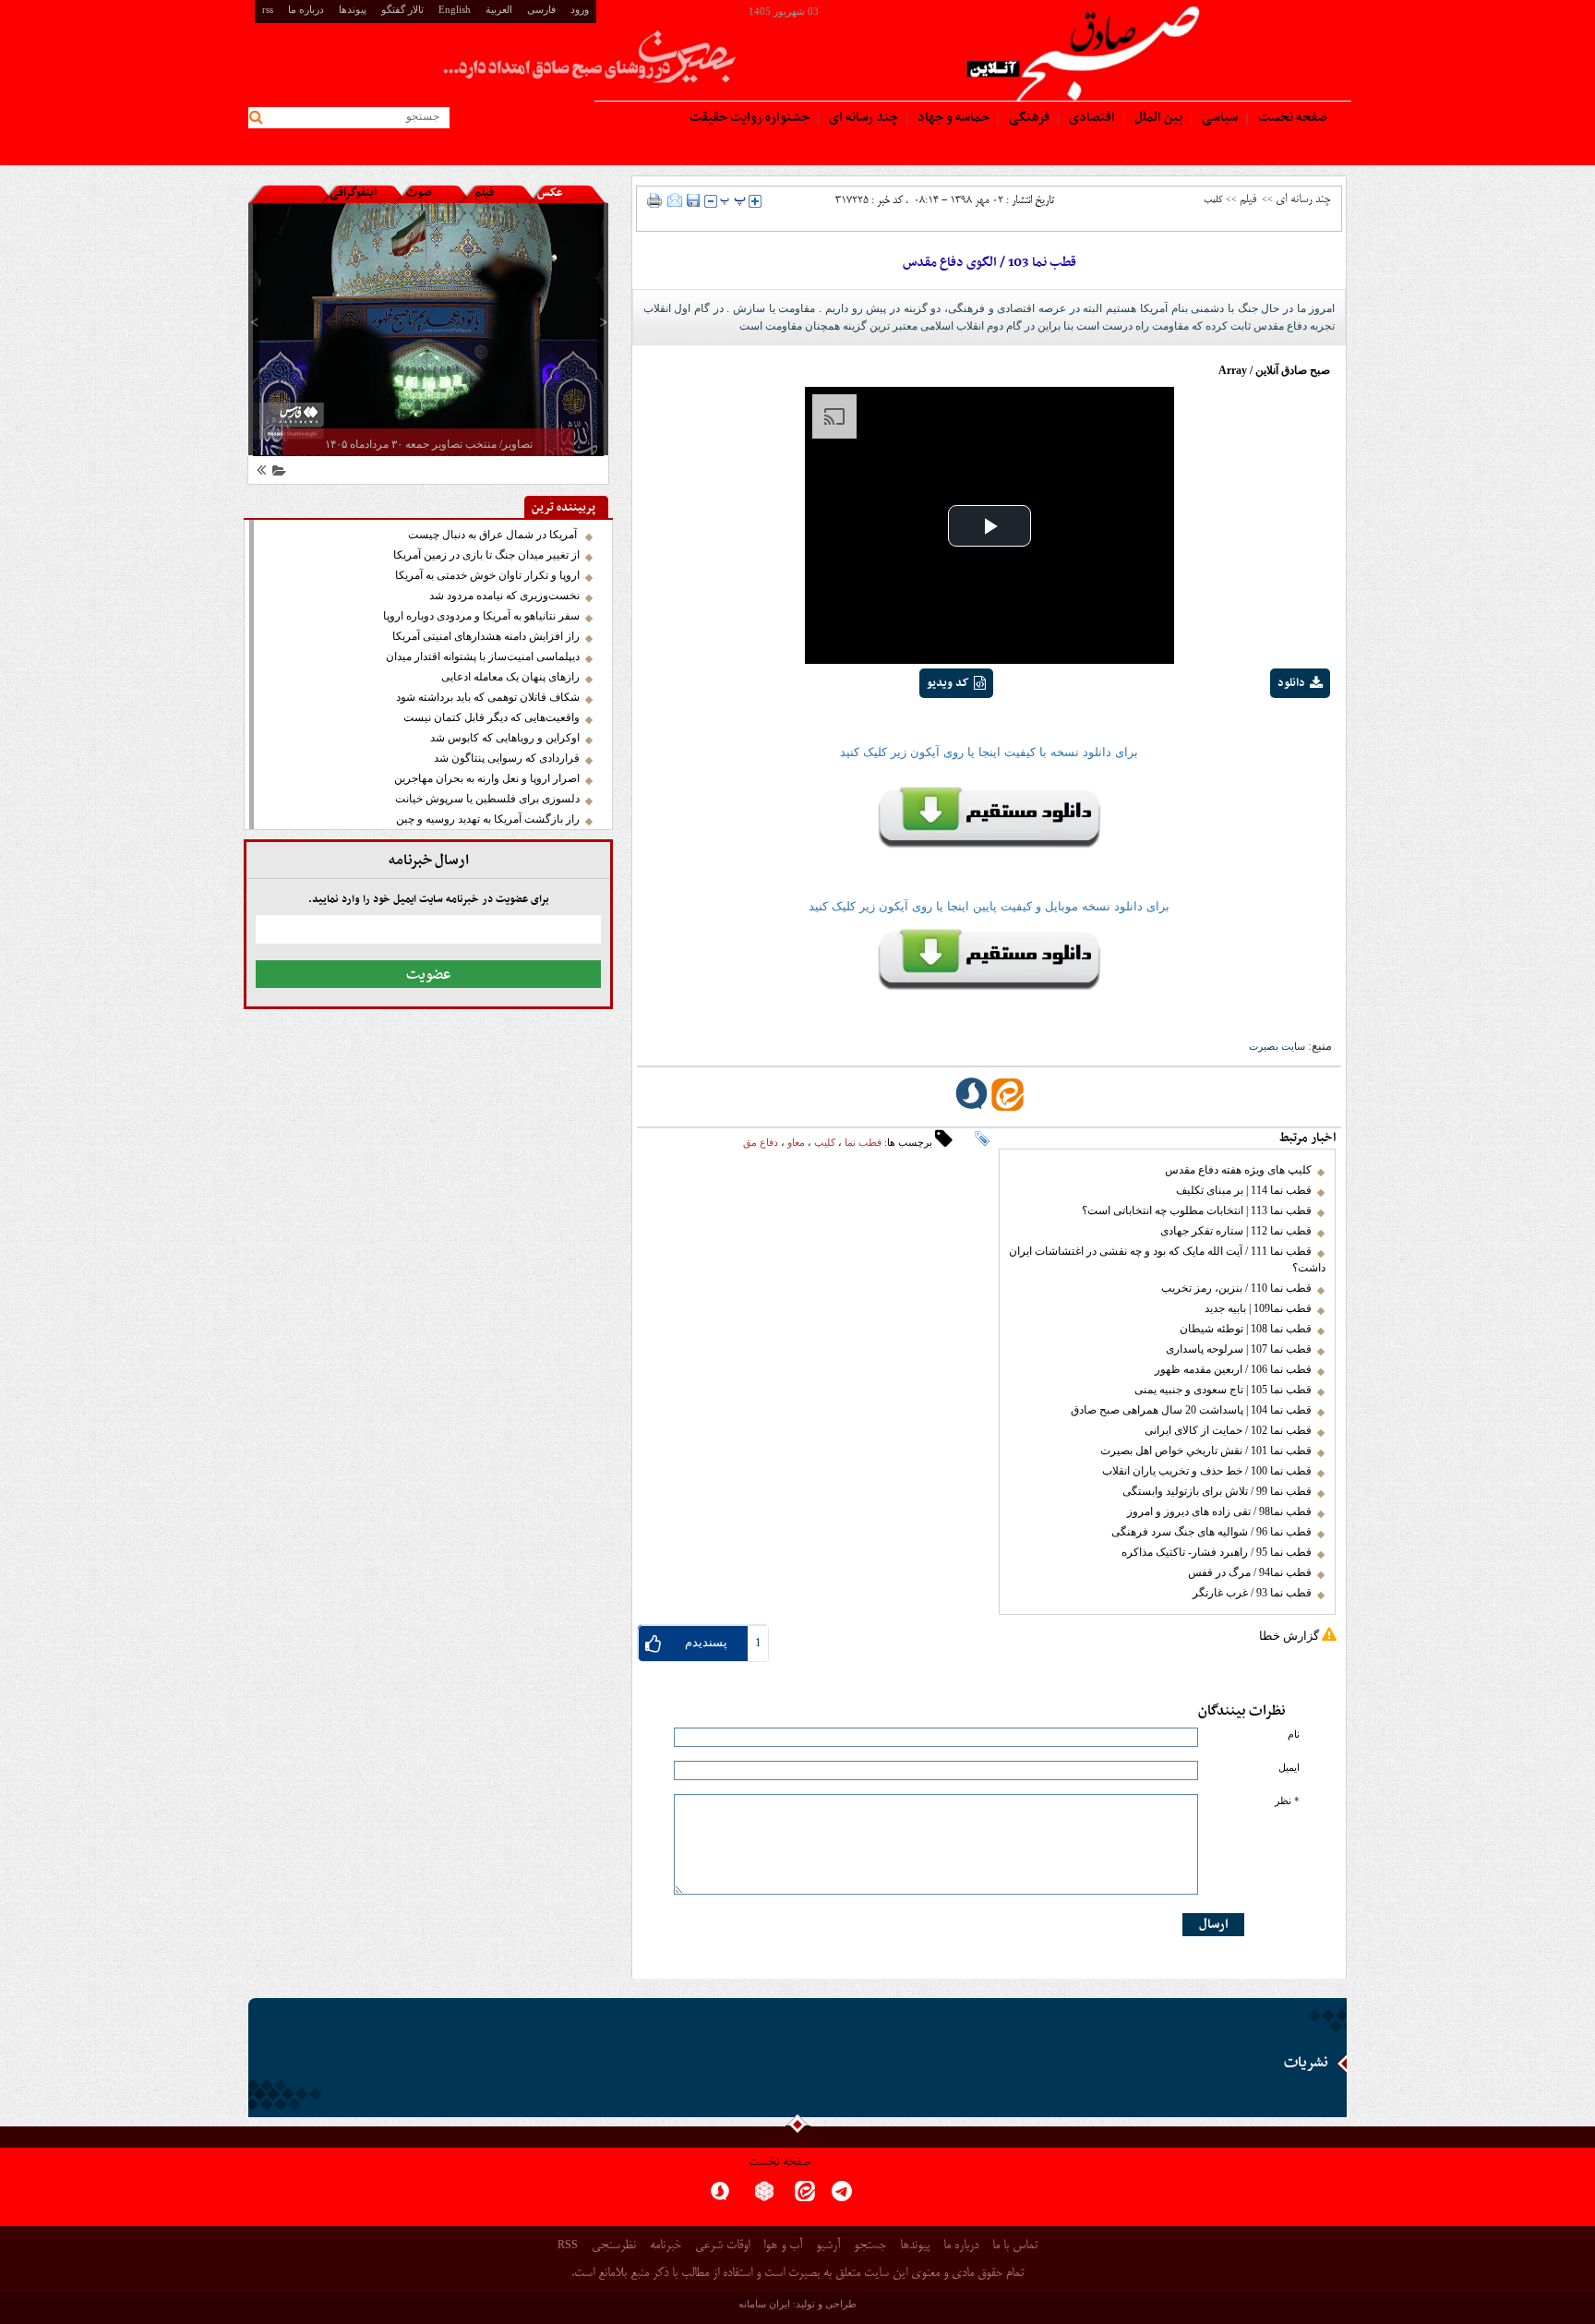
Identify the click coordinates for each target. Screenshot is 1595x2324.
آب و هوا (783, 2246)
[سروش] (720, 2197)
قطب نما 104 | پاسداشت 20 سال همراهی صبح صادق (1191, 1410)
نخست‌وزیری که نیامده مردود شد (504, 596)
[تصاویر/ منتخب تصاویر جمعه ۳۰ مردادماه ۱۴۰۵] (428, 329)
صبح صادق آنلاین (1293, 370)
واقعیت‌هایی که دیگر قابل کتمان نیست (492, 717)
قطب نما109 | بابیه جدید (1258, 1308)
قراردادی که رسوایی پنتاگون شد (507, 758)
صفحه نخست (780, 2163)
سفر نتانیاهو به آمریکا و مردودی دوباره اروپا (481, 616)
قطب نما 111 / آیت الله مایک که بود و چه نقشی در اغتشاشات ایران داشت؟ (1167, 1259)
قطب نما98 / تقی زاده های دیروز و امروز (1219, 1511)
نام (1294, 1734)
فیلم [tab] (484, 193)
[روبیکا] (764, 2197)
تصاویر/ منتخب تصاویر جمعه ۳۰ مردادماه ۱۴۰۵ (429, 444)
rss (268, 9)
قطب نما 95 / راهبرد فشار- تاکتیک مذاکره (1217, 1552)
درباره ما (306, 9)
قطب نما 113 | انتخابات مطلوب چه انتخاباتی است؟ (1197, 1210)
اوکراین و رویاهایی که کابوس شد (505, 738)
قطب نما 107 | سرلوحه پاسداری (1239, 1349)
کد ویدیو (948, 683)
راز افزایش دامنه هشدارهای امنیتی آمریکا (486, 636)
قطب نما (863, 1142)
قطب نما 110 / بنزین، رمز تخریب (1236, 1288)
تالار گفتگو (402, 9)
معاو (796, 1142)
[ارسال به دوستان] (675, 200)
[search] (259, 118)
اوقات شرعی (722, 2246)
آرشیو (828, 2246)
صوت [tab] (419, 193)
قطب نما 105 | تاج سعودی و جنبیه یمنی (1223, 1390)
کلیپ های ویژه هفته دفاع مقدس (1238, 1170)
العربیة (499, 9)
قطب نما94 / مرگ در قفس (1250, 1572)
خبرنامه (666, 2246)
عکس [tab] (550, 193)
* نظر (1287, 1801)
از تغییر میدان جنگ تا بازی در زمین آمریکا (486, 555)
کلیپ (825, 1142)
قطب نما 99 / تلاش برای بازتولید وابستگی (1217, 1491)
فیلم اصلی (1266, 731)
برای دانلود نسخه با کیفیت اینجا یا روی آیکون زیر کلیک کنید (989, 752)
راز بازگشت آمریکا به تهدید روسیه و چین (488, 819)
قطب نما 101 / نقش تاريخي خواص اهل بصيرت (1206, 1451)
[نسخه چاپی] (655, 200)
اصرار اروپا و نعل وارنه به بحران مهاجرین (487, 778)
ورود (580, 9)
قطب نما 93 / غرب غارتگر (1252, 1593)
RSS (568, 2245)
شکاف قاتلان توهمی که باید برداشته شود (488, 697)
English (455, 9)
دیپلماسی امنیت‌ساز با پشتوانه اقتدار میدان (483, 656)
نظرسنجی (614, 2246)
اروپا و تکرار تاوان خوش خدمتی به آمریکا (487, 575)
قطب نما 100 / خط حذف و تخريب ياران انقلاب (1207, 1471)
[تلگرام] (842, 2197)
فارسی (541, 9)
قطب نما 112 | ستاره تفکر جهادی (1236, 1231)
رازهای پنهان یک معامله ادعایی (510, 677)
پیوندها (353, 9)
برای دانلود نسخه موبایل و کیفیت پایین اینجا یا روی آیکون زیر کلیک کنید (989, 906)
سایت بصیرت (1277, 1046)
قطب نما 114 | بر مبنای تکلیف (1244, 1190)
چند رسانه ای (1303, 199)
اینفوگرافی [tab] (353, 193)
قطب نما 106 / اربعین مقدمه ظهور (1233, 1369)
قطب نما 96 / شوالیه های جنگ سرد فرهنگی (1211, 1532)
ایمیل (1289, 1768)
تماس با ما (1015, 2246)
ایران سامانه (764, 2304)
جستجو (870, 2246)
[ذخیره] (693, 200)
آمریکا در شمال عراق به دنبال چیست (494, 535)
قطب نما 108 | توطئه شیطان (1246, 1329)
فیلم (1248, 199)
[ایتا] (805, 2197)
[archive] (276, 473)
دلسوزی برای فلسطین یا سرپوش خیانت (487, 799)
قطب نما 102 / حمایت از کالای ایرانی (1228, 1430)
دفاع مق (761, 1142)
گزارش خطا (1289, 1636)
